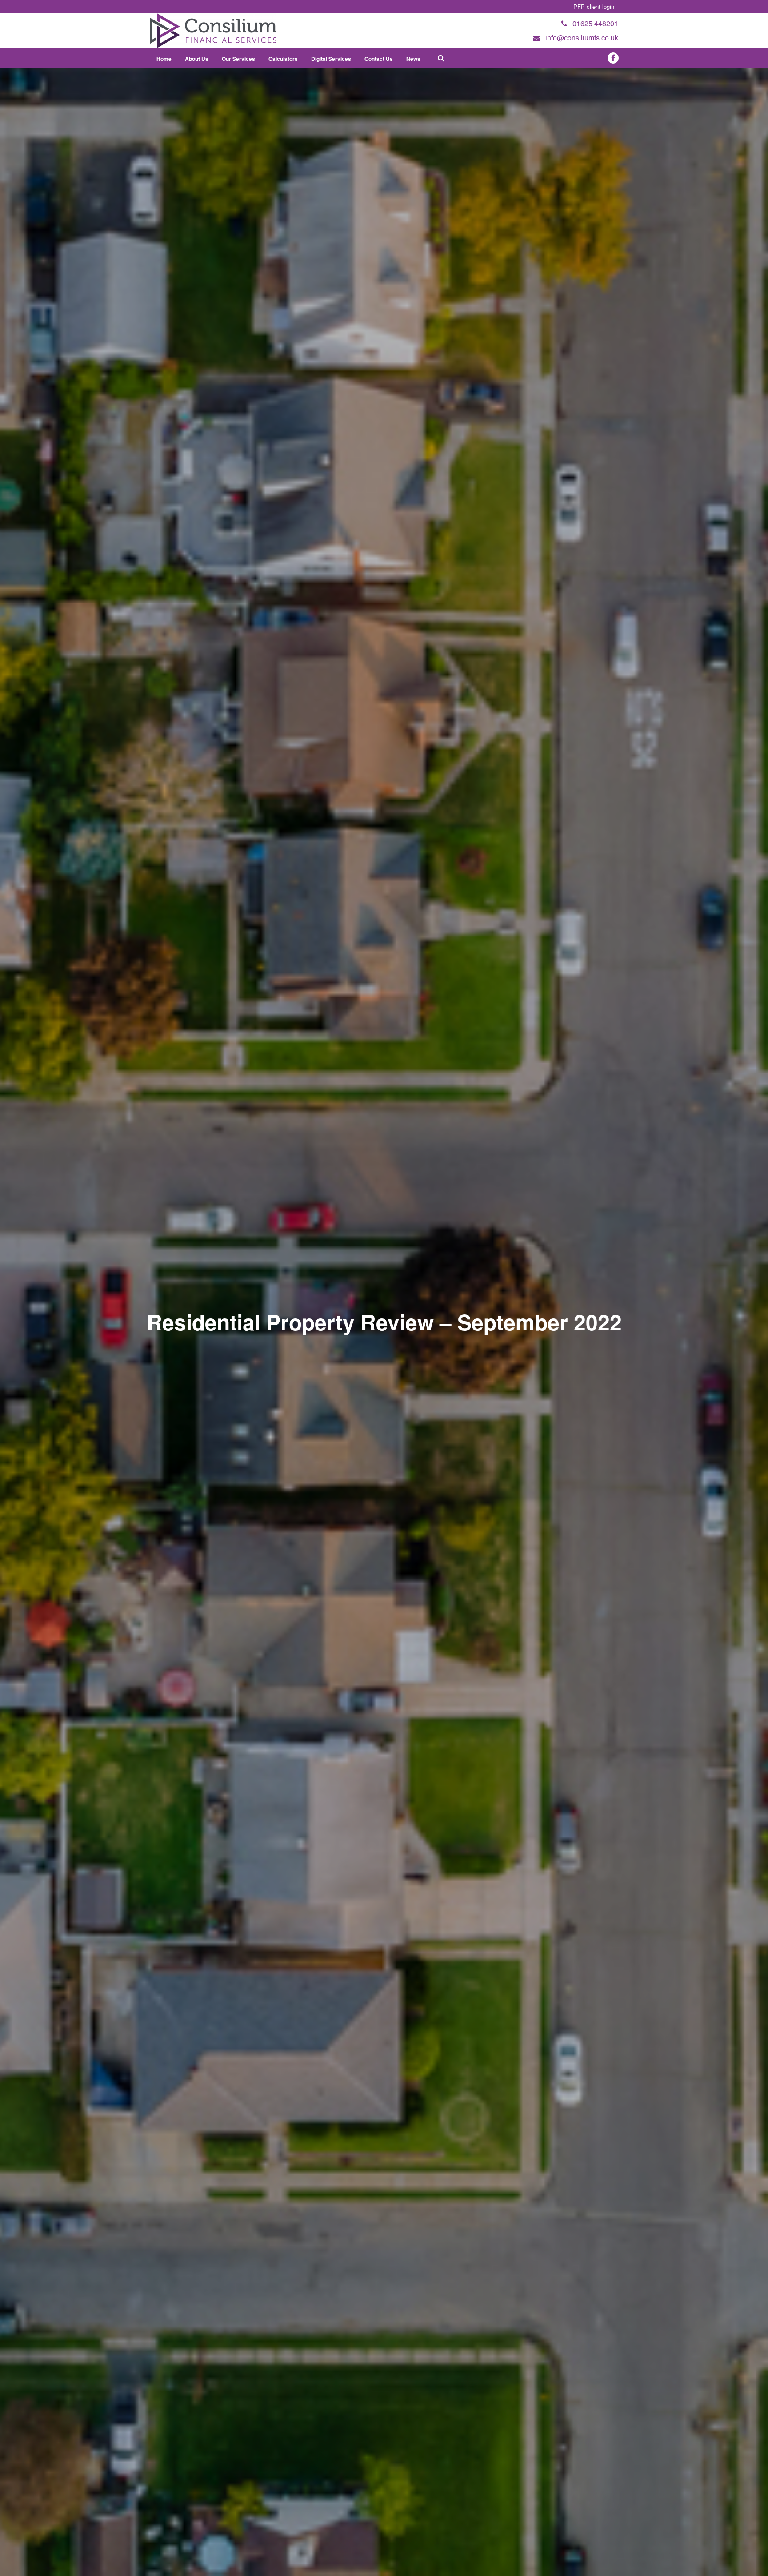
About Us (197, 59)
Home (164, 59)
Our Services (238, 59)
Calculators (283, 59)
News (413, 59)
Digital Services (331, 59)
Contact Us (379, 59)
